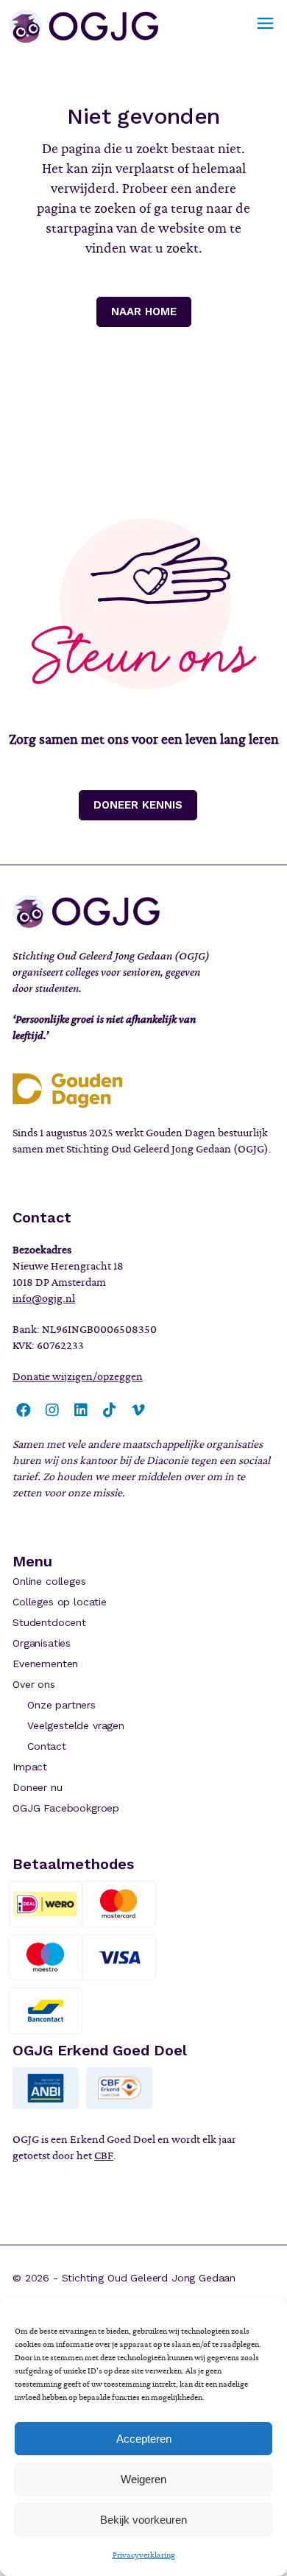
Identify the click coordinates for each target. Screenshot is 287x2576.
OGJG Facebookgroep (66, 1808)
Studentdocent (49, 1622)
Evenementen (45, 1664)
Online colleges (49, 1581)
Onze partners (61, 1705)
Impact (30, 1767)
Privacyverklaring (144, 2555)
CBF (104, 2156)
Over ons (34, 1684)
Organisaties (42, 1643)
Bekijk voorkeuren (143, 2520)
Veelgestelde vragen (76, 1725)
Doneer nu (37, 1787)
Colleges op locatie (60, 1602)
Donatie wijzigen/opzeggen (78, 1376)
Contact (47, 1746)
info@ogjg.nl (44, 1298)
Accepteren (144, 2439)
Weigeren (143, 2479)
